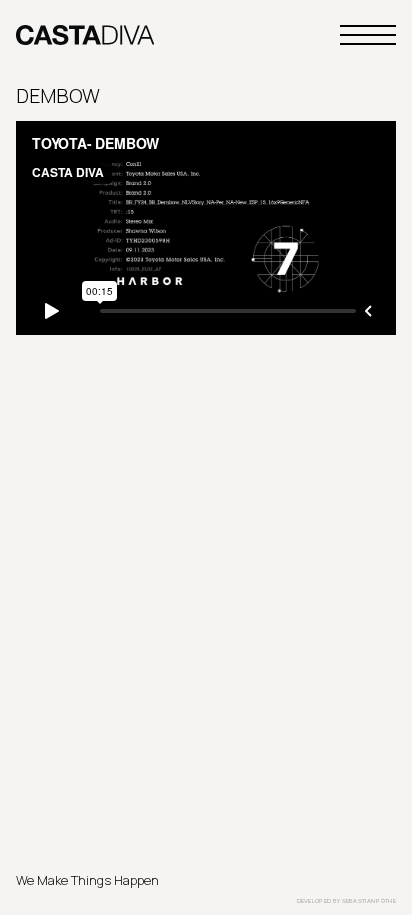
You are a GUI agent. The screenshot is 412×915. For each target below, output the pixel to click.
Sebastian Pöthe (369, 901)
